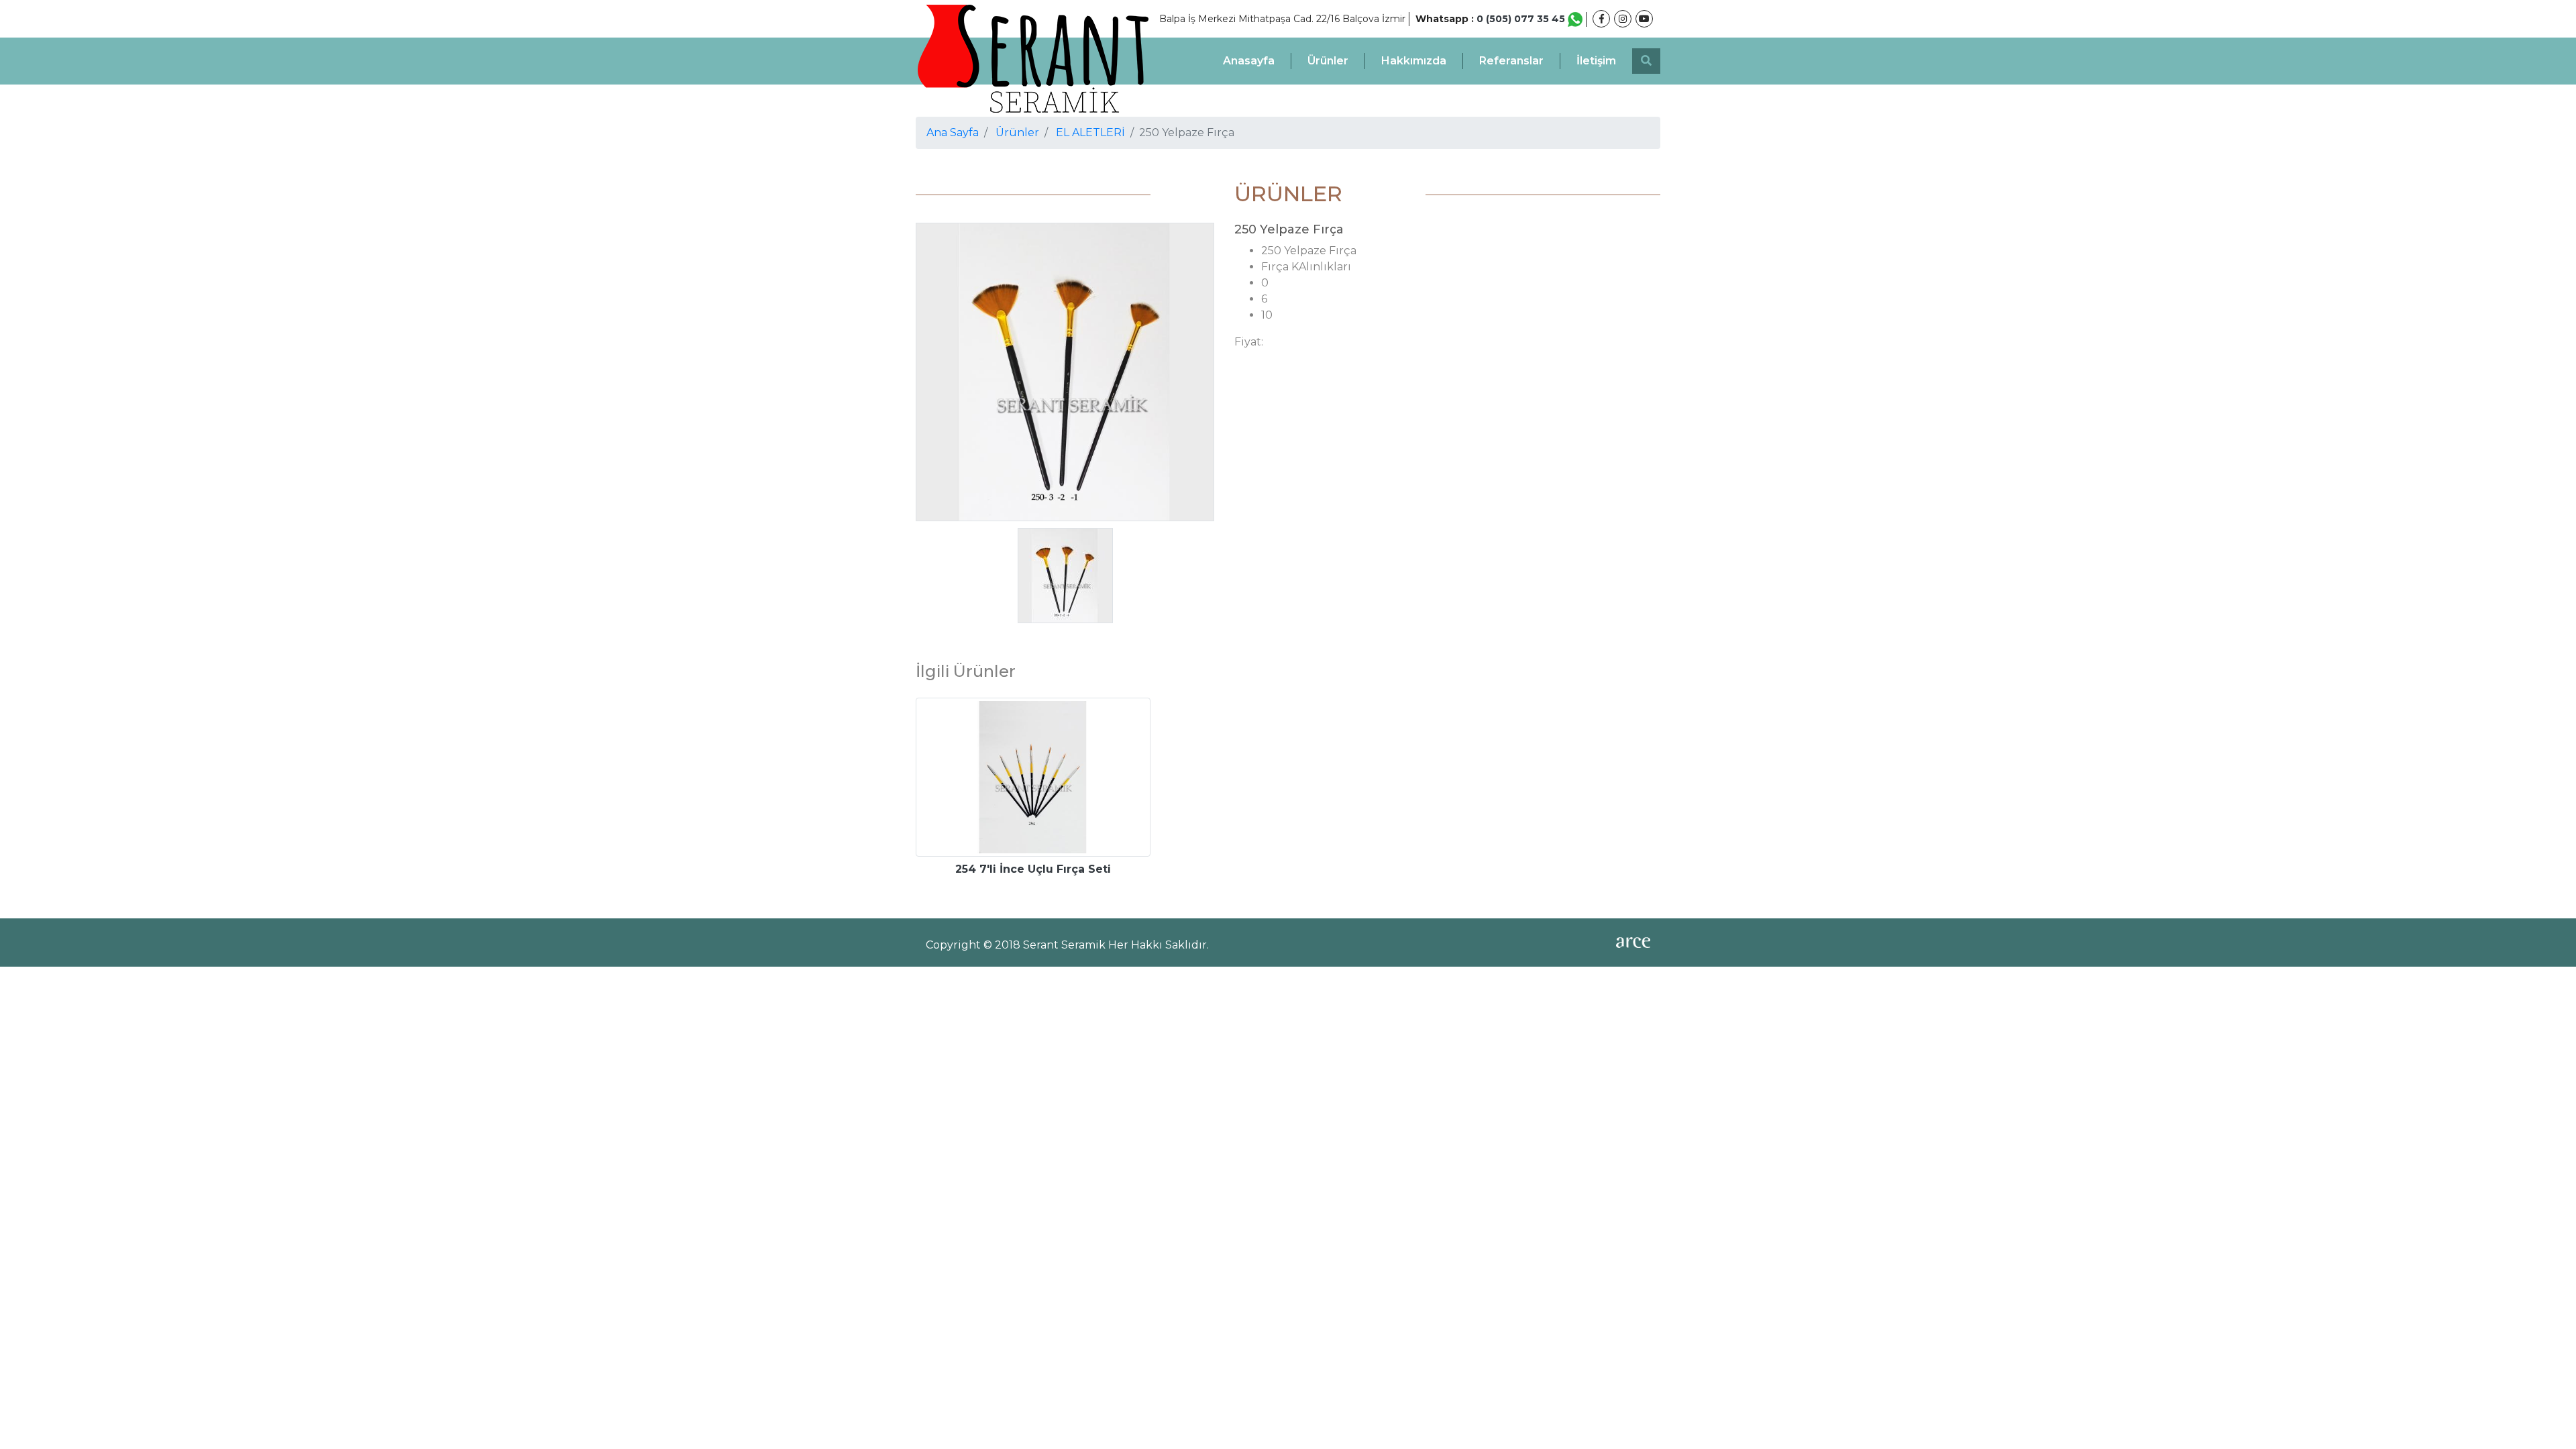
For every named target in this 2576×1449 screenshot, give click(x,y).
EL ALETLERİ (1090, 132)
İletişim (1596, 61)
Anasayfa (1249, 61)
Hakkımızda (1414, 61)
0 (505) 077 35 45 (1522, 19)
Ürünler (1328, 61)
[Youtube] (1644, 19)
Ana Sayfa (953, 132)
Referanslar (1511, 61)
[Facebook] (1601, 19)
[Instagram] (1623, 19)
